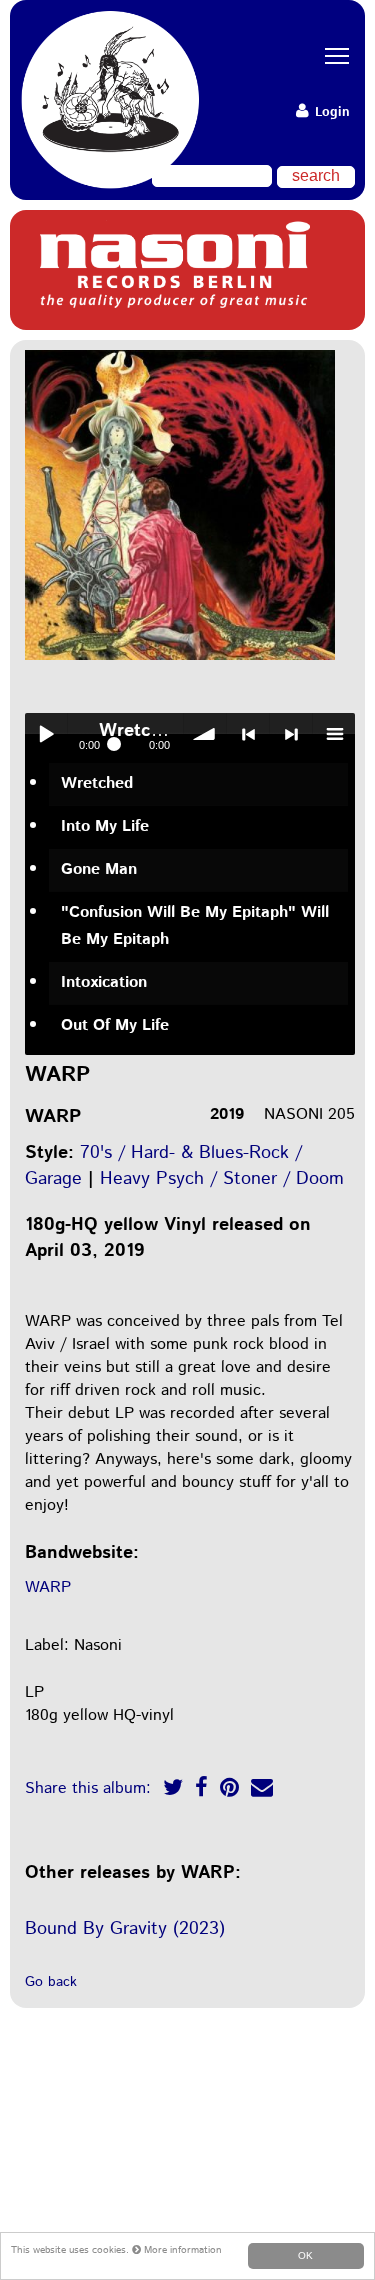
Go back (51, 1982)
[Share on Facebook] (201, 1790)
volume (205, 734)
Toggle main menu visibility (330, 55)
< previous (248, 734)
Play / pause (46, 734)
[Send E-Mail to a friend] (262, 1790)
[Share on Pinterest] (229, 1790)
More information (181, 2250)
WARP (48, 1587)
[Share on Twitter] (173, 1790)
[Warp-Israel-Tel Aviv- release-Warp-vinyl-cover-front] (180, 661)
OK (305, 2255)
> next (291, 734)
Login (330, 112)
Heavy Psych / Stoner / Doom (222, 1179)
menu (334, 734)
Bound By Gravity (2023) (125, 1929)
